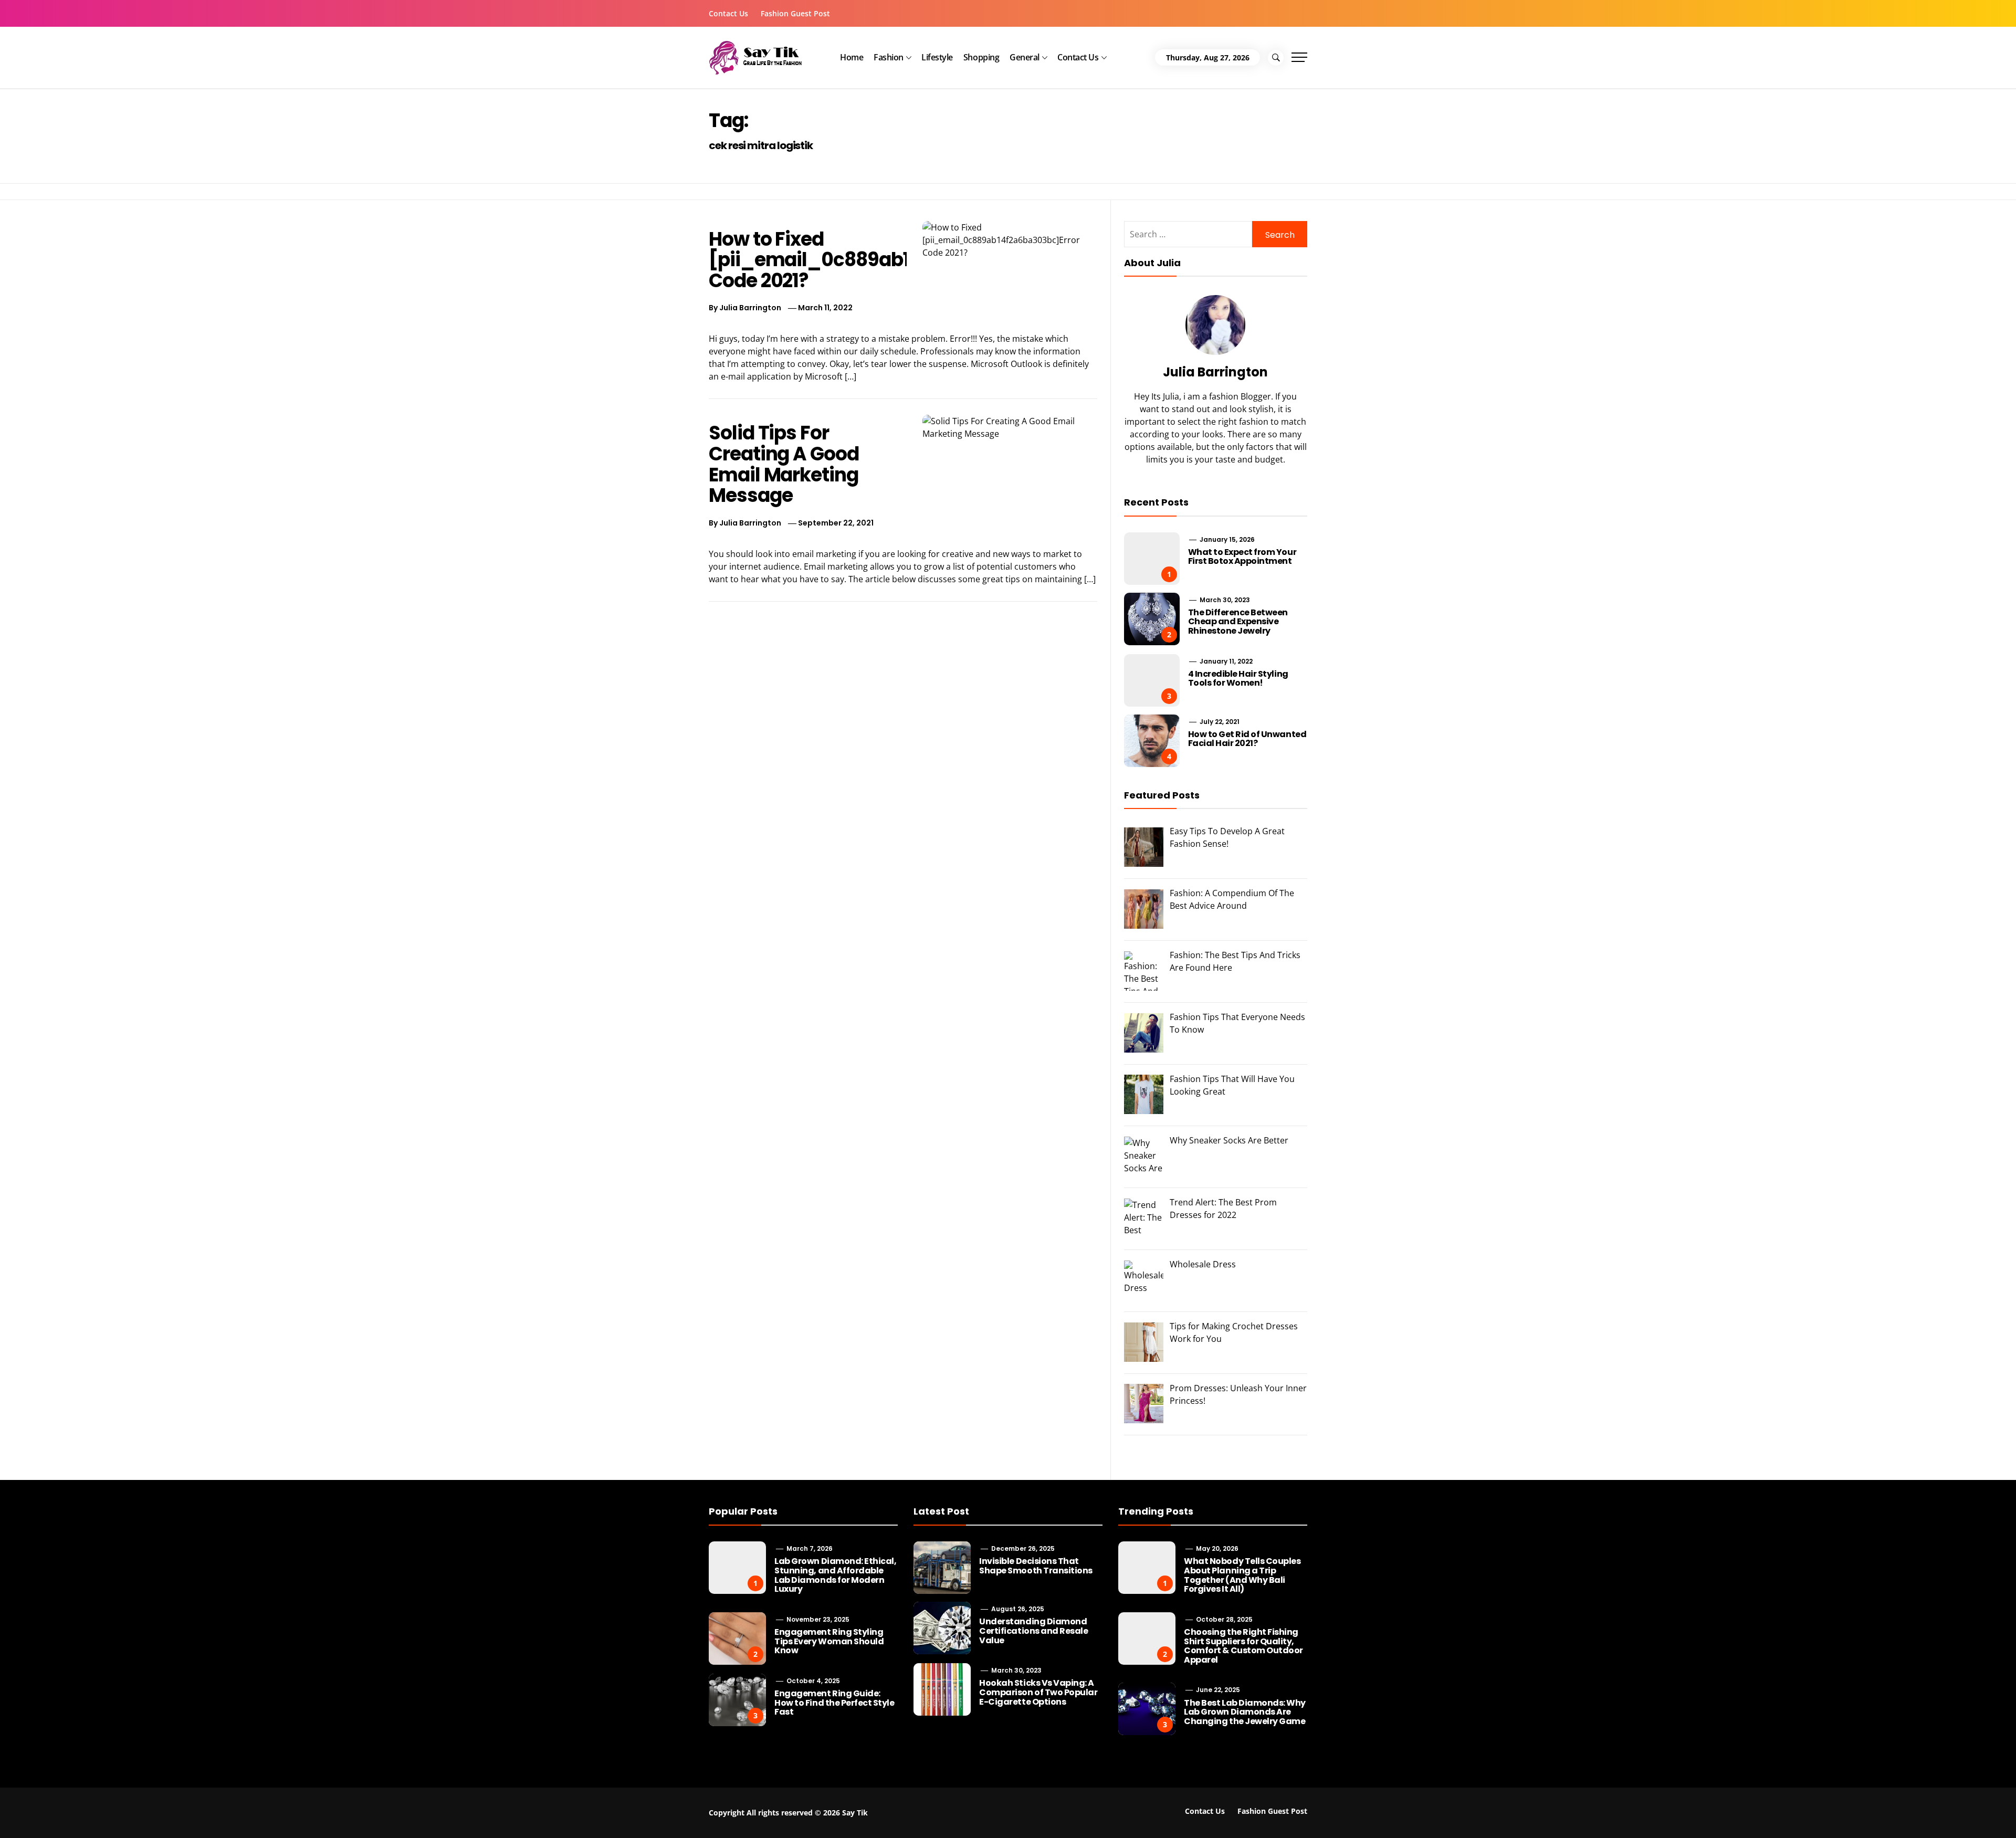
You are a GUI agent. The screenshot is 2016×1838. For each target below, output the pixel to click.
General (1025, 57)
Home (852, 57)
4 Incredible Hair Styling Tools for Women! (1238, 679)
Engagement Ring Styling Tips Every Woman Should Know (829, 1641)
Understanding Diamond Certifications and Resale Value (1033, 1631)
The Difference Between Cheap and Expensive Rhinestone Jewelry (1238, 622)
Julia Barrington (750, 308)
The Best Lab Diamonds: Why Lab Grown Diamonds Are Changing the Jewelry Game (1245, 1712)
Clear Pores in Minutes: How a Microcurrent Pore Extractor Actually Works (1670, 1805)
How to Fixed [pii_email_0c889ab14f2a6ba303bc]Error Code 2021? (902, 260)
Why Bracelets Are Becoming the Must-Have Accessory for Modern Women (724, 1805)
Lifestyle (937, 57)
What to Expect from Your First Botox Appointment (1242, 557)
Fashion (889, 57)
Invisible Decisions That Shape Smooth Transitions (1036, 1566)
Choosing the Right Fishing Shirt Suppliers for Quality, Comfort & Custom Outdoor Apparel (1243, 1646)
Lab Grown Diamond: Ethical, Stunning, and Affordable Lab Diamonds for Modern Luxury (835, 1575)
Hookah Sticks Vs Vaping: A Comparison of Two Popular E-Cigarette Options (1038, 1692)
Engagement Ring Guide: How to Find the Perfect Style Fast (834, 1703)
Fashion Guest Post (795, 13)
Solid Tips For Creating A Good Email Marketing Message (784, 464)
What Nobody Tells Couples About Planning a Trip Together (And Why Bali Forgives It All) (1242, 1575)
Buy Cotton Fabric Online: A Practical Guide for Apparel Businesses (231, 1805)
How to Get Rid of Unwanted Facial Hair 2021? (1247, 739)
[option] (295, 1816)
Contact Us (728, 13)
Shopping (981, 57)
